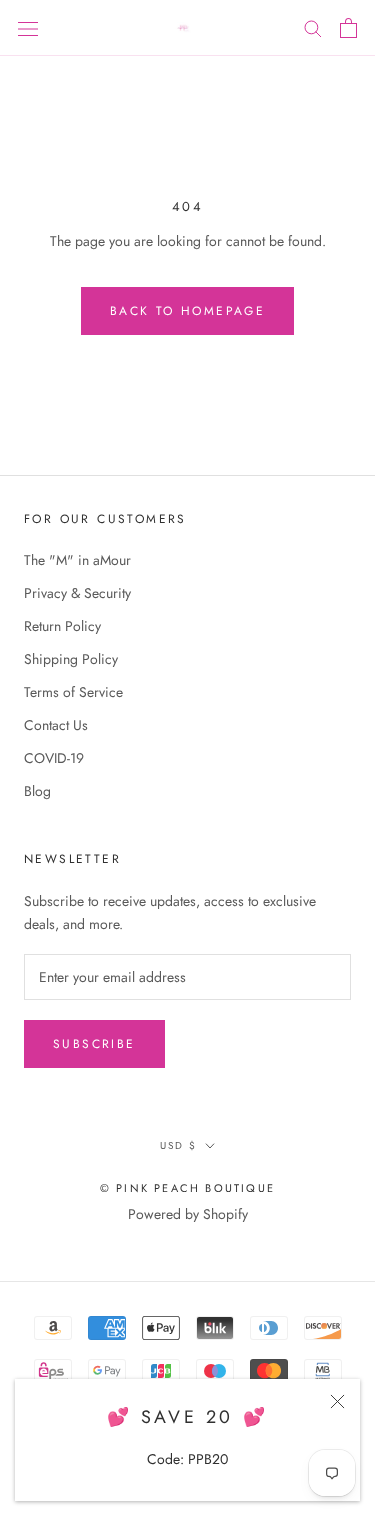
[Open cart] (348, 28)
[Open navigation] (28, 28)
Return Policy (62, 626)
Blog (37, 791)
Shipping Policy (71, 659)
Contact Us (56, 725)
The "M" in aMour (77, 560)
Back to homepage (187, 311)
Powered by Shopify (188, 1214)
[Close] (337, 1401)
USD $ (178, 1145)
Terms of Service (73, 692)
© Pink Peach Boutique (187, 1188)
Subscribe (94, 1044)
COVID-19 (54, 758)
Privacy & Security (77, 593)
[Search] (313, 27)
